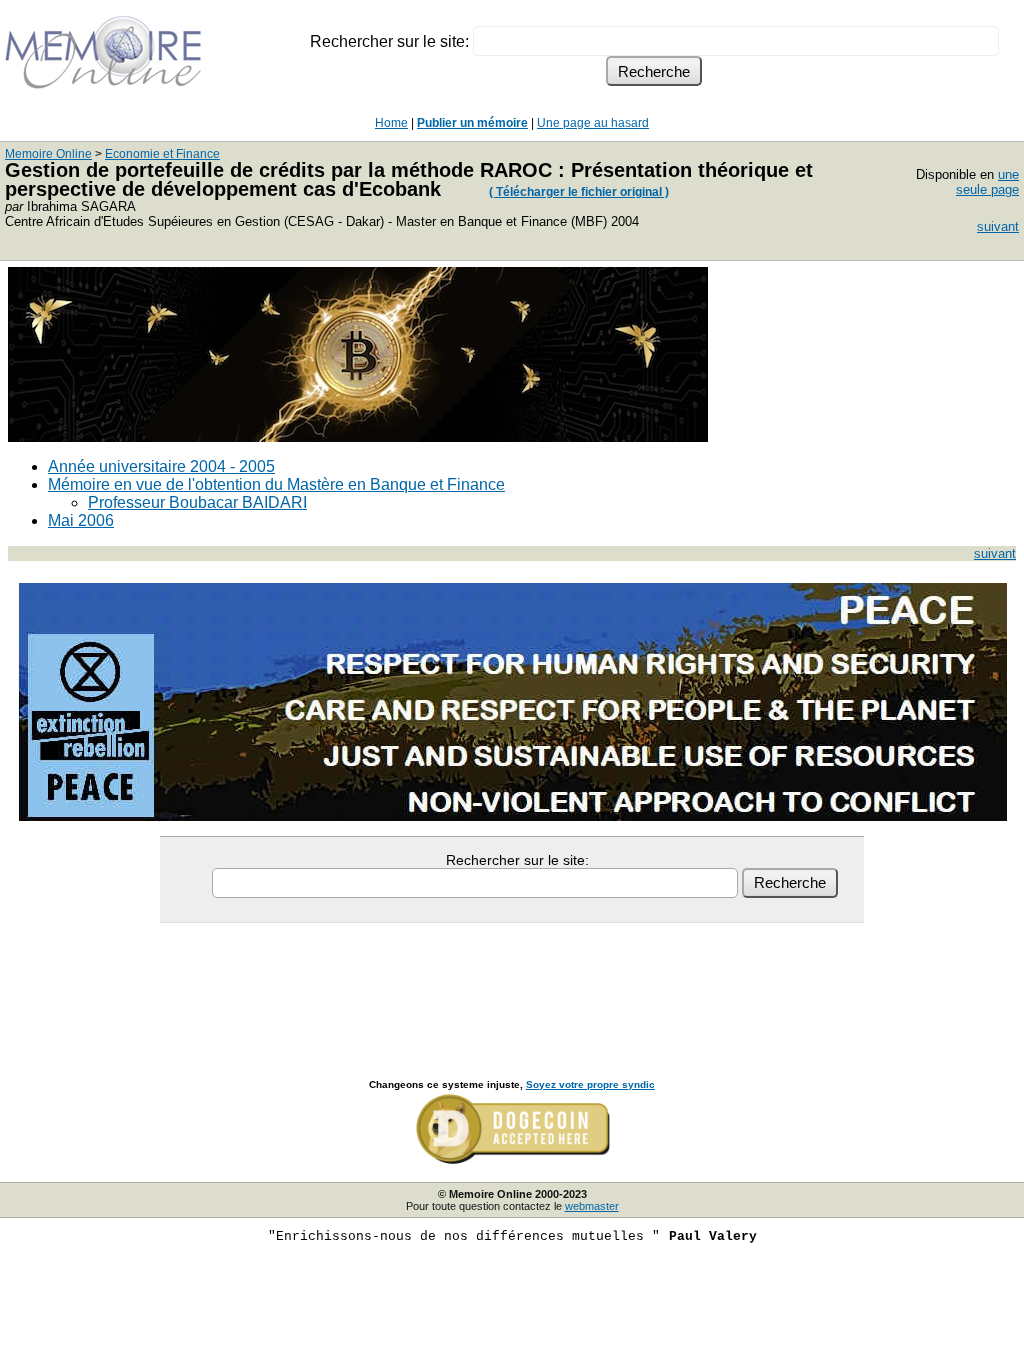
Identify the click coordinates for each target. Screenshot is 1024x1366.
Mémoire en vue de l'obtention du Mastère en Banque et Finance (276, 484)
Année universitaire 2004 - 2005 (161, 466)
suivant (998, 226)
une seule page (987, 182)
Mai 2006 (81, 520)
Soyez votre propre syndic (590, 1084)
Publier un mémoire (472, 123)
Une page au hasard (593, 123)
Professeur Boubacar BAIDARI (197, 502)
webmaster (592, 1206)
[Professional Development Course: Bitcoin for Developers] (358, 436)
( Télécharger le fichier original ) (579, 192)
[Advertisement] (512, 979)
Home (391, 123)
